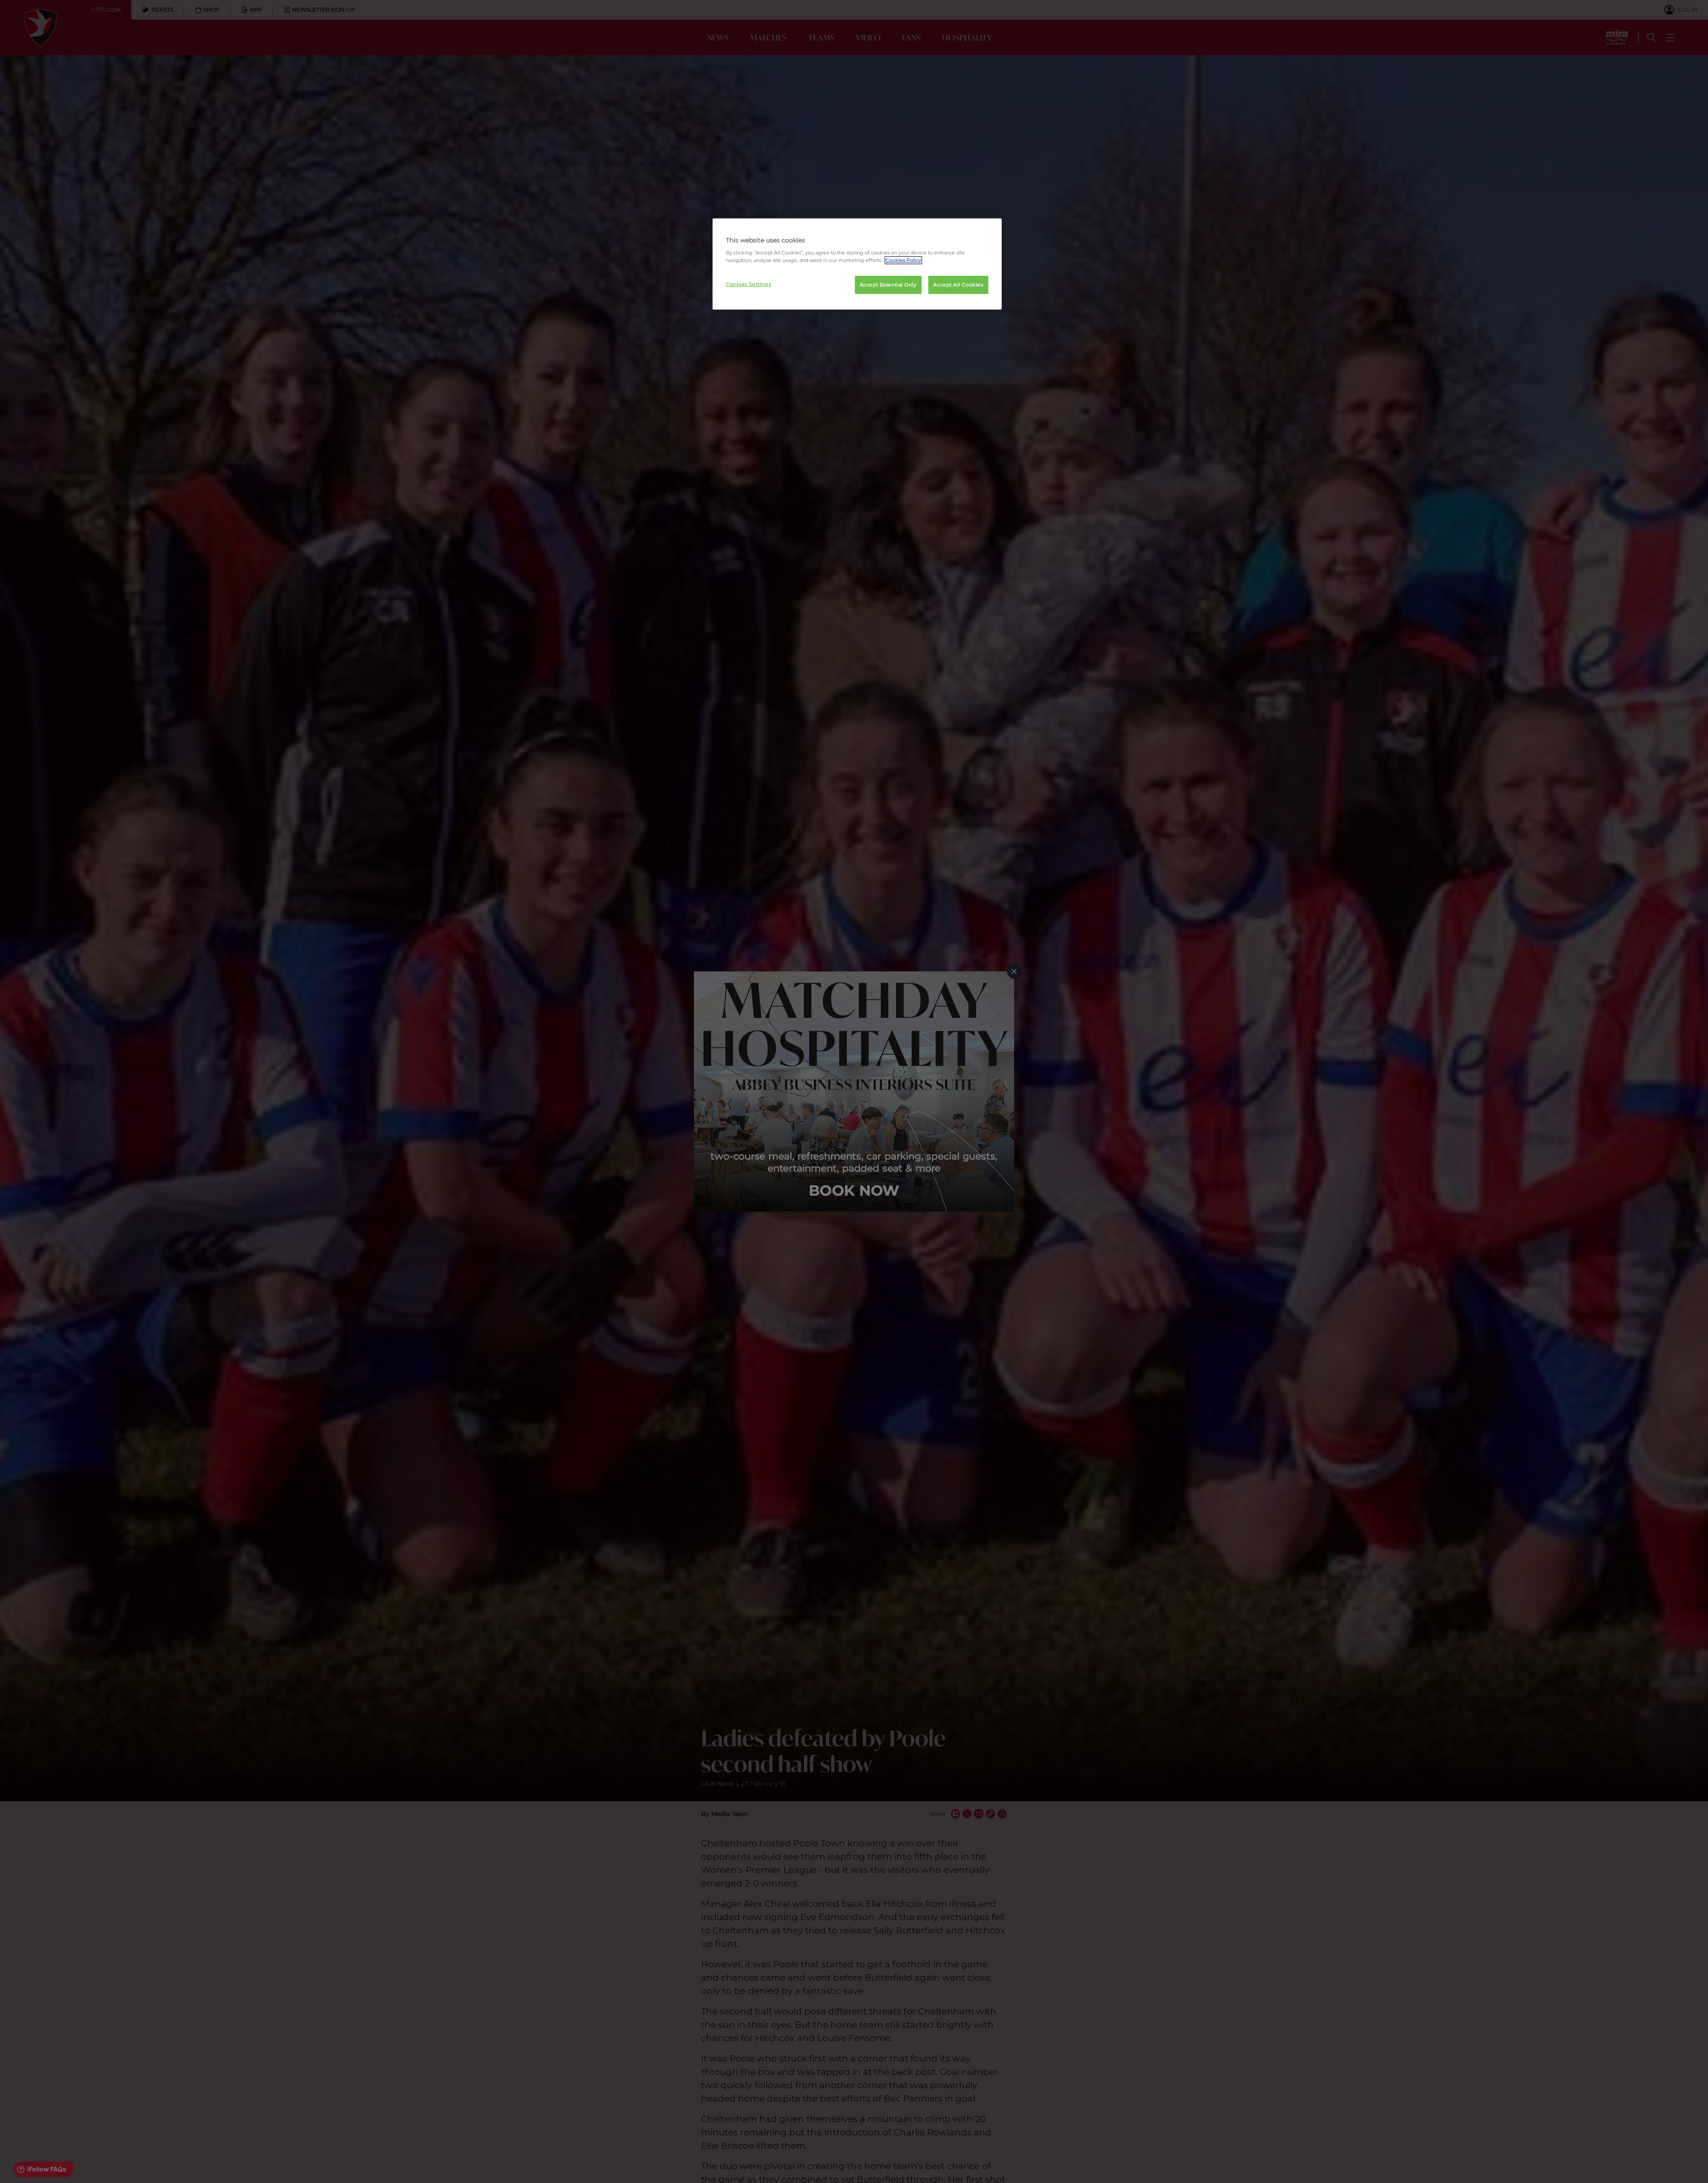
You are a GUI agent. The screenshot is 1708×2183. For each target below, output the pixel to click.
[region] (857, 264)
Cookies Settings (748, 284)
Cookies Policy (903, 260)
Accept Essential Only (888, 285)
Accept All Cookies (958, 285)
